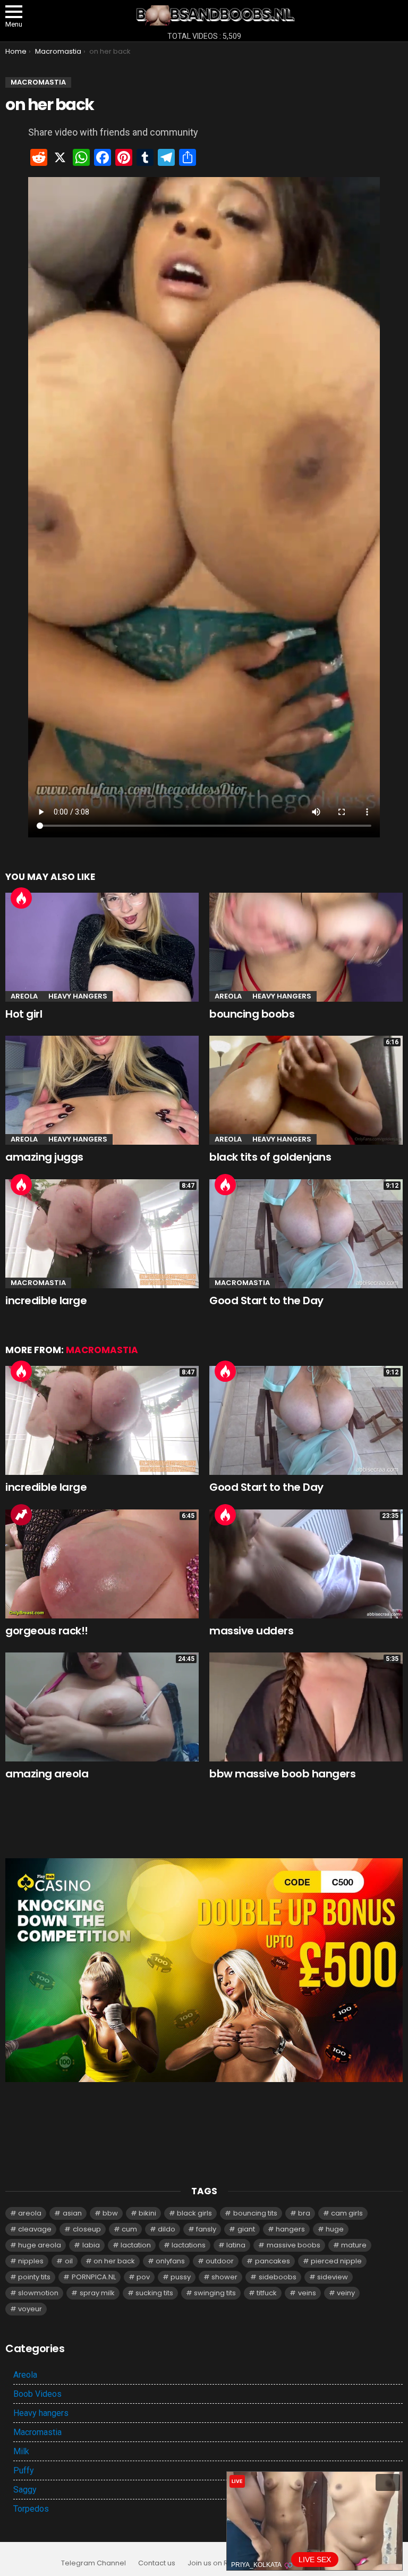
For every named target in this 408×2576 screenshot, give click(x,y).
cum (129, 2229)
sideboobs (278, 2277)
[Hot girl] (102, 947)
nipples (31, 2261)
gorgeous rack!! (47, 1631)
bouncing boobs (252, 1014)
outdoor (220, 2261)
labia (91, 2245)
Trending (21, 1515)
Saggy (25, 2490)
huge (335, 2229)
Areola (24, 996)
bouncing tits (255, 2213)
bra (304, 2213)
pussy (181, 2277)
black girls (194, 2213)
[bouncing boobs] (306, 947)
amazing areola (47, 1774)
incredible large (46, 1300)
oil (69, 2261)
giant (246, 2229)
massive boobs (294, 2245)
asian (72, 2213)
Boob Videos (37, 2394)
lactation (136, 2245)
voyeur (30, 2309)
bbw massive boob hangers (282, 1774)
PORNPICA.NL (94, 2277)
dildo (167, 2229)
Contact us (157, 2563)
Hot (21, 898)
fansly (206, 2229)
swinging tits (215, 2293)
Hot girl (24, 1014)
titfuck (267, 2293)
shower (224, 2277)
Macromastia (38, 1283)
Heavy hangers (78, 996)
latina (236, 2245)
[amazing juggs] (102, 1090)
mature (354, 2245)
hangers (290, 2229)
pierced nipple (336, 2261)
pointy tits (34, 2277)
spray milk (97, 2293)
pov (143, 2277)
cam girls (347, 2213)
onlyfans (170, 2261)
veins (307, 2293)
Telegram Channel (93, 2563)
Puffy (24, 2470)
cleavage (35, 2229)
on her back (114, 2261)
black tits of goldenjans (270, 1157)
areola (30, 2213)
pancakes (273, 2261)
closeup (87, 2229)
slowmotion (38, 2293)
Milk (21, 2451)
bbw (110, 2213)
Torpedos (31, 2509)
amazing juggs (44, 1157)
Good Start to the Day (266, 1300)
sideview (333, 2277)
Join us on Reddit (217, 2563)
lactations (189, 2245)
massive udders (251, 1631)
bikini (147, 2213)
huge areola (40, 2245)
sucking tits (154, 2293)
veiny (346, 2293)
